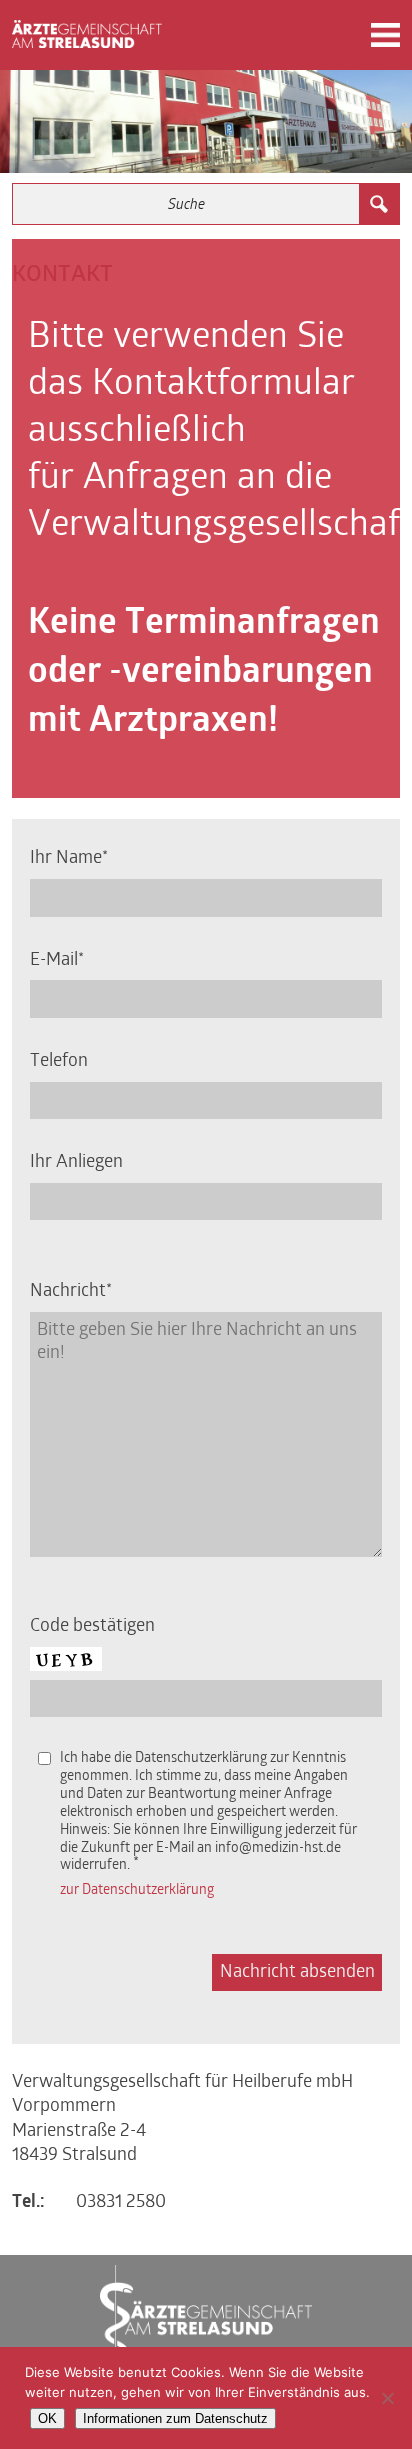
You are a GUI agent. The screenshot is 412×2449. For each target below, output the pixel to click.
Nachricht (68, 1291)
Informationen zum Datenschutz (175, 2418)
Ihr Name (66, 858)
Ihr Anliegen (76, 1162)
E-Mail (54, 960)
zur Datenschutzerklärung (137, 1890)
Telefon (59, 1061)
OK (47, 2418)
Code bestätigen (92, 1626)
